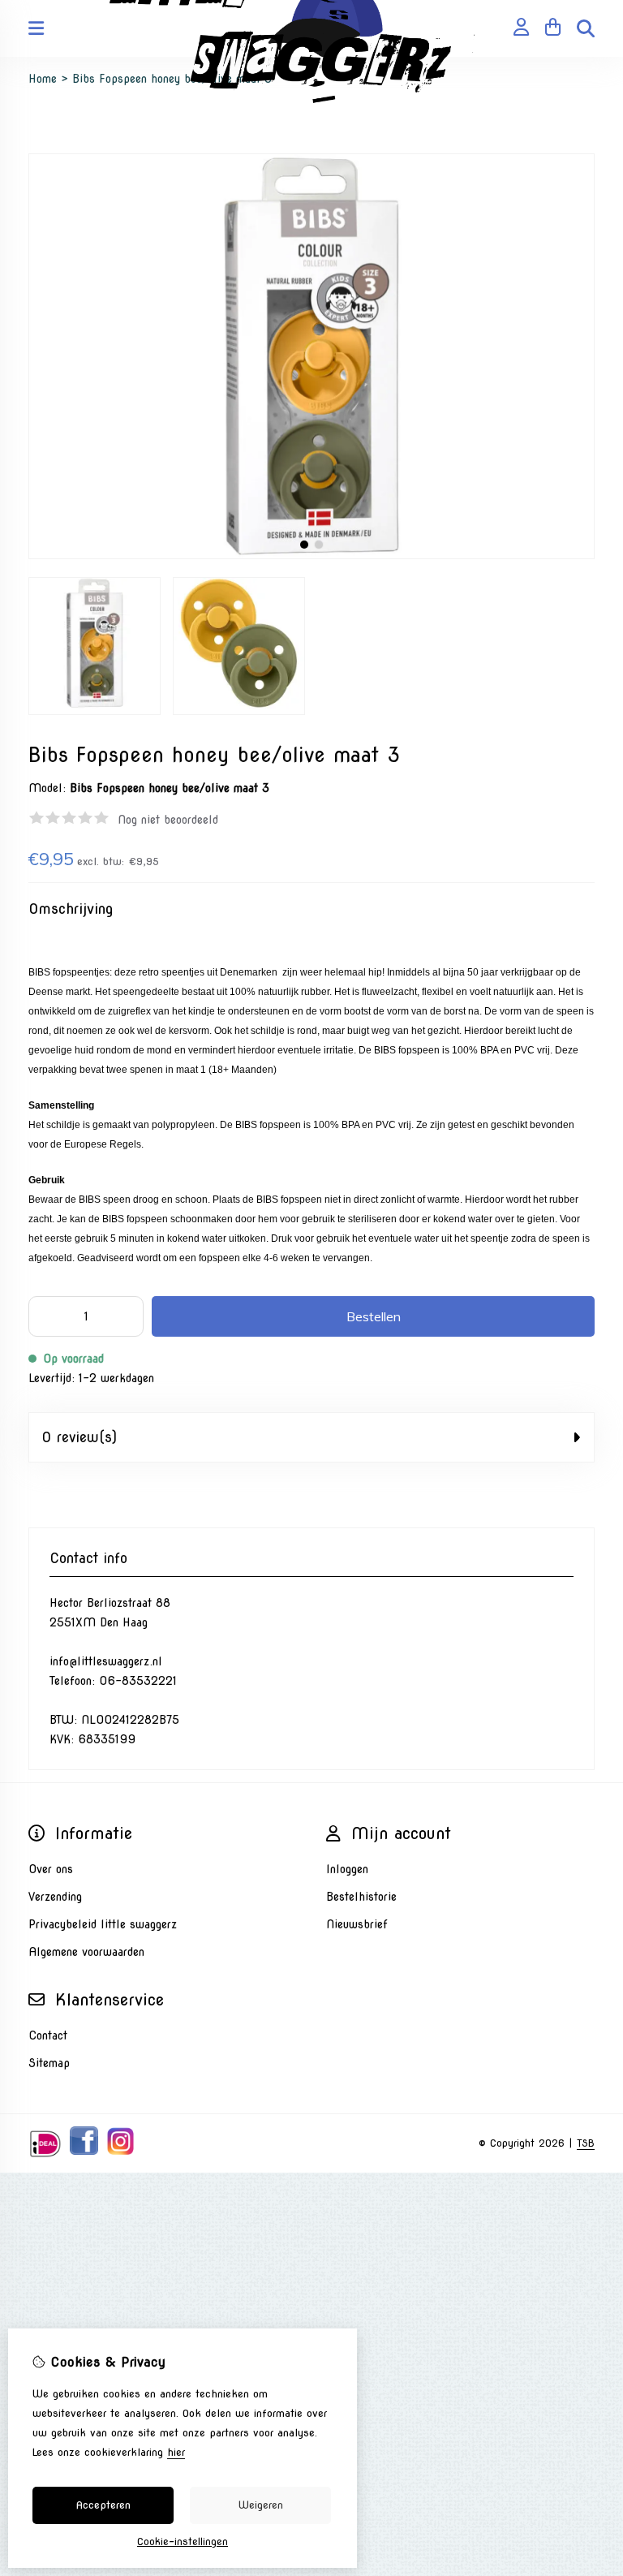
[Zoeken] (586, 28)
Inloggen (347, 1869)
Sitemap (49, 2063)
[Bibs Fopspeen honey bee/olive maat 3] (311, 555)
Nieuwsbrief (357, 1924)
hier (176, 2452)
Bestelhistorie (361, 1897)
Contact (48, 2035)
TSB (586, 2143)
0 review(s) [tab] (79, 1437)
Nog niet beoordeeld (168, 820)
